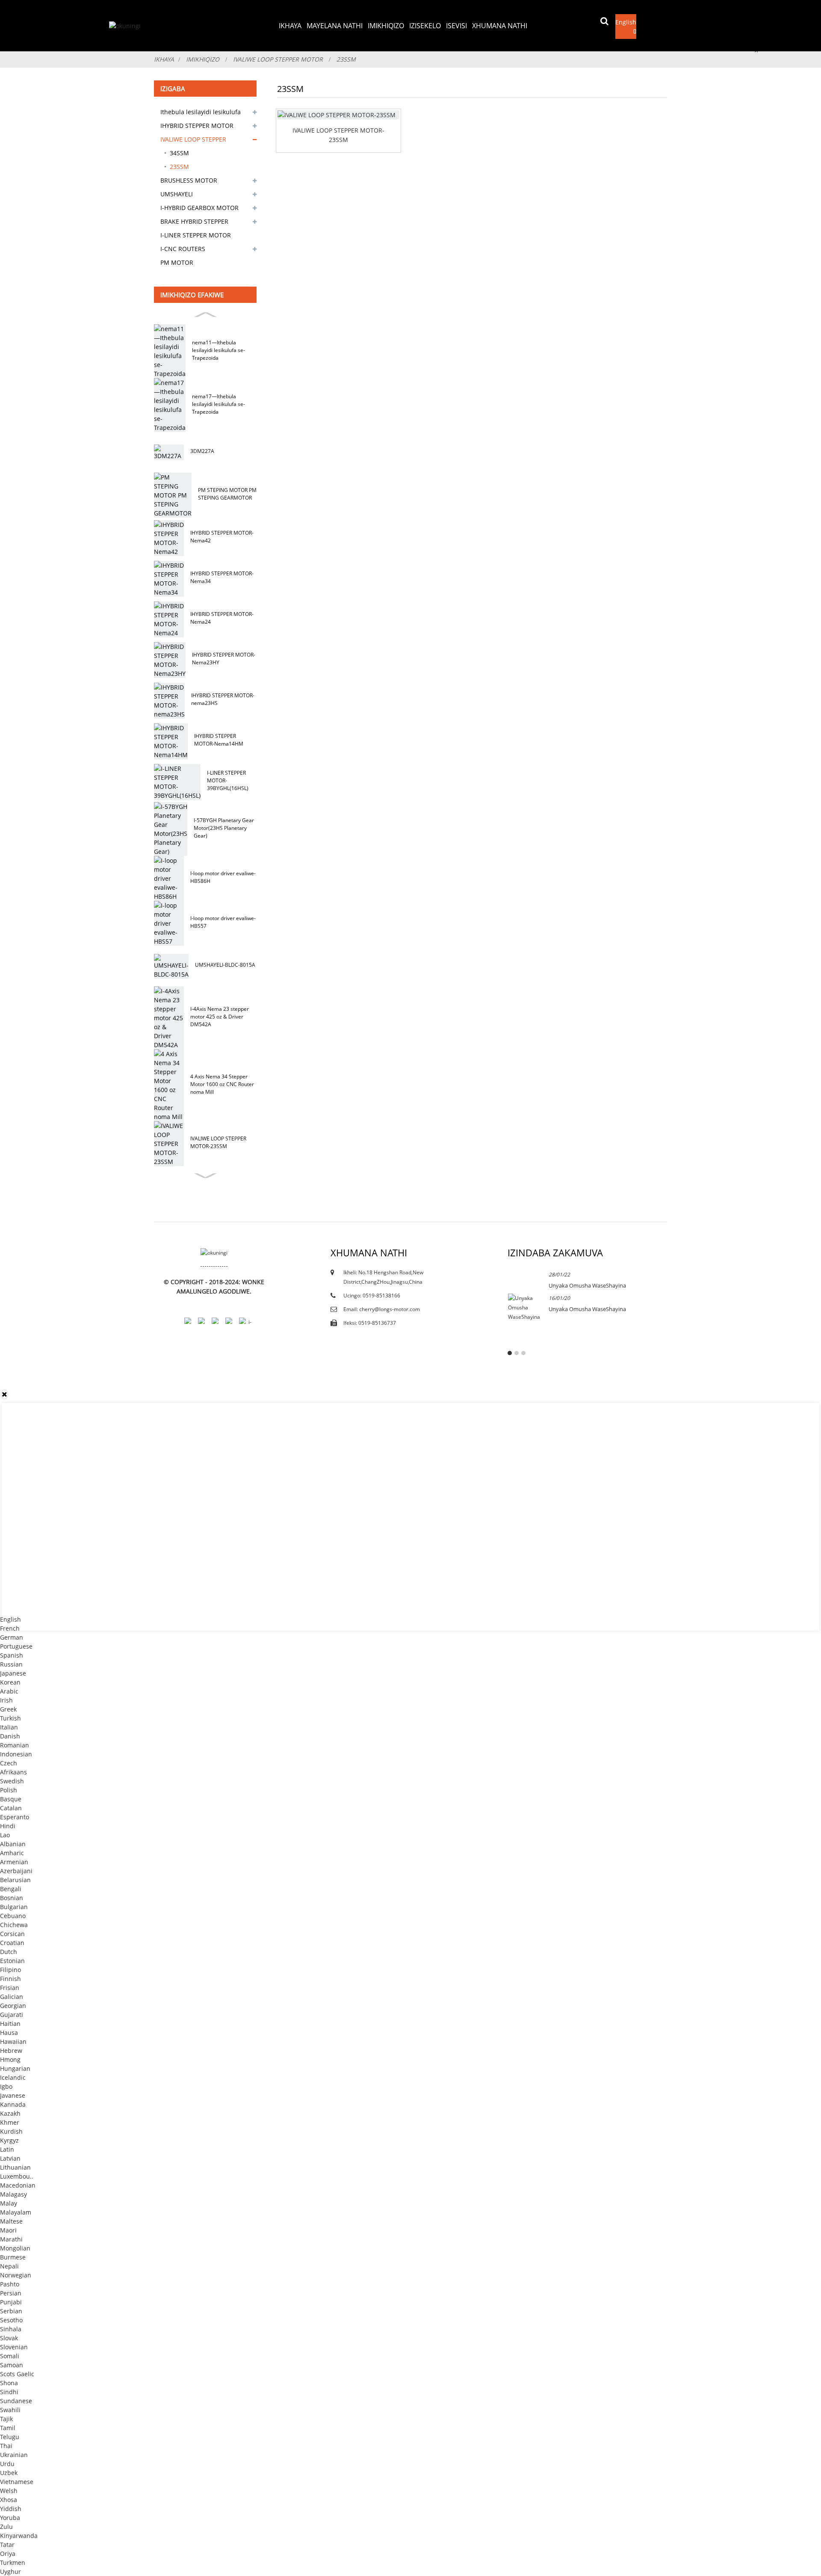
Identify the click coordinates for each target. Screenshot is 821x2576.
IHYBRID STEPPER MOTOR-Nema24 (222, 618)
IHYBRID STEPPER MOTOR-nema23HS (223, 699)
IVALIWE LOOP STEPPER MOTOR (278, 59)
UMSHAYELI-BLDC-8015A (225, 965)
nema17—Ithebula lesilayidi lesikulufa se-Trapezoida (219, 404)
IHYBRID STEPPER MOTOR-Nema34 (222, 577)
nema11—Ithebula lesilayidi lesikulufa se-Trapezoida (219, 350)
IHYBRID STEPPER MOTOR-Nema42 (222, 537)
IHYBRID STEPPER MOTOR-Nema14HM (219, 740)
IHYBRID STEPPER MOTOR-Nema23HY (224, 659)
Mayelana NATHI (335, 26)
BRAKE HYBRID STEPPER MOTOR (194, 223)
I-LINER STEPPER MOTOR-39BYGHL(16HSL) (228, 780)
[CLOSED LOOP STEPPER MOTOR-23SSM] (338, 115)
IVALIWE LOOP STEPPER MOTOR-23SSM (218, 1142)
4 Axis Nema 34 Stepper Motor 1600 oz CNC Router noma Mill (222, 1084)
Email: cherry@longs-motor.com (382, 1309)
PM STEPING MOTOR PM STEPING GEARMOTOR (227, 494)
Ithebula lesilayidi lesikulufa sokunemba (201, 113)
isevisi (456, 26)
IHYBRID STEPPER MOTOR (197, 126)
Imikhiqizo (386, 26)
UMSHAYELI (177, 194)
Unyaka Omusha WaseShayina (587, 1285)
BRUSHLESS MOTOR (189, 180)
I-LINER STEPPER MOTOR (196, 235)
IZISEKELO (425, 26)
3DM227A (202, 451)
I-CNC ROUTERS (183, 249)
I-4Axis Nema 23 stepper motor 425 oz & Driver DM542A (220, 1017)
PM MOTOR (177, 262)
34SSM (179, 153)
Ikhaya (290, 26)
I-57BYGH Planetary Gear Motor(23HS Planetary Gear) (224, 828)
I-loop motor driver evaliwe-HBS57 (223, 922)
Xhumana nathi (500, 26)
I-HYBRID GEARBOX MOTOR (199, 208)
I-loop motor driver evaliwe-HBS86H (223, 877)
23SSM (346, 59)
